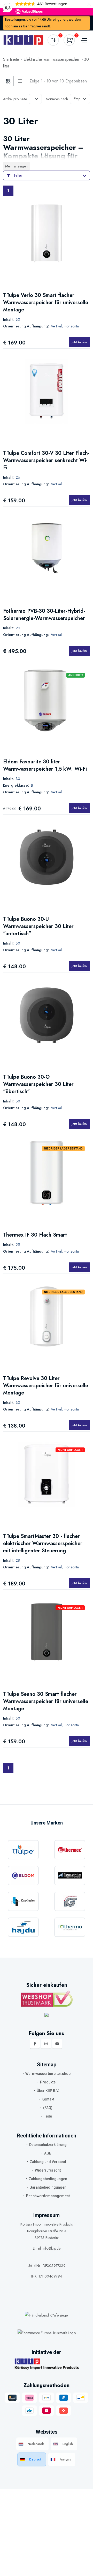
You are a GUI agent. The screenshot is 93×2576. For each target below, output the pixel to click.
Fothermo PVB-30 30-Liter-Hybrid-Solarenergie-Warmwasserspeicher (44, 615)
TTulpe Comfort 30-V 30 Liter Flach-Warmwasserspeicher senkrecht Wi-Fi (46, 460)
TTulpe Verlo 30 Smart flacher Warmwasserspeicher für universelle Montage (46, 302)
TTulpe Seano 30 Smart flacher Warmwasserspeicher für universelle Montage (46, 1701)
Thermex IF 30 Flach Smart (35, 1235)
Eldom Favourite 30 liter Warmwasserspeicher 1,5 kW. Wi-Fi (45, 765)
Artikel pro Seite (15, 99)
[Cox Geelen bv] (23, 1901)
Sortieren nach (57, 99)
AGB (48, 2153)
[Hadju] (23, 1927)
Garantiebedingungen (48, 2187)
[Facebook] (35, 2044)
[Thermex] (70, 1850)
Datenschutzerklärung (48, 2145)
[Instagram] (46, 2044)
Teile (48, 2116)
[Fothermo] (70, 1927)
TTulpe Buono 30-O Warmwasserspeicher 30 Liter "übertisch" (38, 1084)
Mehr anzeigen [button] (16, 166)
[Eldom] (23, 1876)
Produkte (48, 2082)
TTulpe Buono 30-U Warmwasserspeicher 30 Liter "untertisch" (38, 926)
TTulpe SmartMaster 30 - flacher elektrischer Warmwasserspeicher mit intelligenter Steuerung (43, 1543)
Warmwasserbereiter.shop (48, 2074)
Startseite (11, 59)
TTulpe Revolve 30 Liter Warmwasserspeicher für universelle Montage (46, 1386)
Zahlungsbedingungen (48, 2179)
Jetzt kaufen (79, 342)
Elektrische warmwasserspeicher (52, 59)
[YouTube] (57, 2044)
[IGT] (70, 1901)
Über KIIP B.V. (48, 2091)
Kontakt (48, 2099)
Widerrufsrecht (48, 2170)
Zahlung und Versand (48, 2162)
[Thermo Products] (70, 1876)
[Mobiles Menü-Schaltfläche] (83, 40)
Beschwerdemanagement (48, 2196)
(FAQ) (48, 2108)
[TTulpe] (23, 1850)
